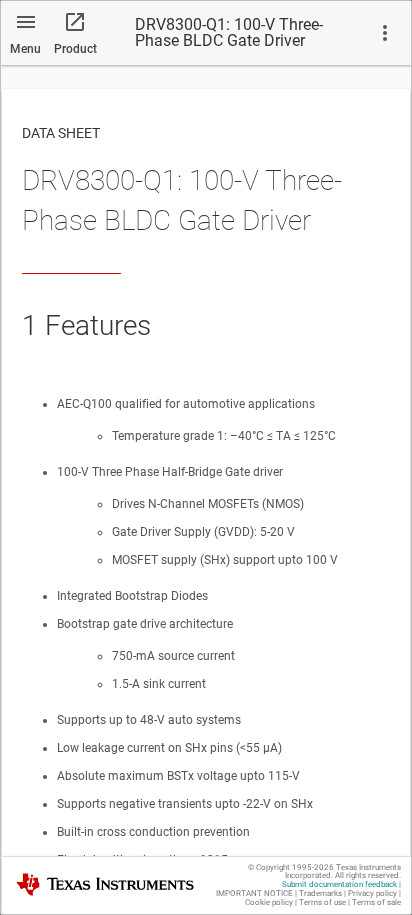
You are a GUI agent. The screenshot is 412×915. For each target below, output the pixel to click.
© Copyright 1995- (291, 867)
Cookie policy (269, 902)
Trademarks (320, 893)
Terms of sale (376, 902)
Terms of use (322, 902)
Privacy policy (372, 893)
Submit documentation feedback (339, 884)
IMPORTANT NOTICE (254, 893)
